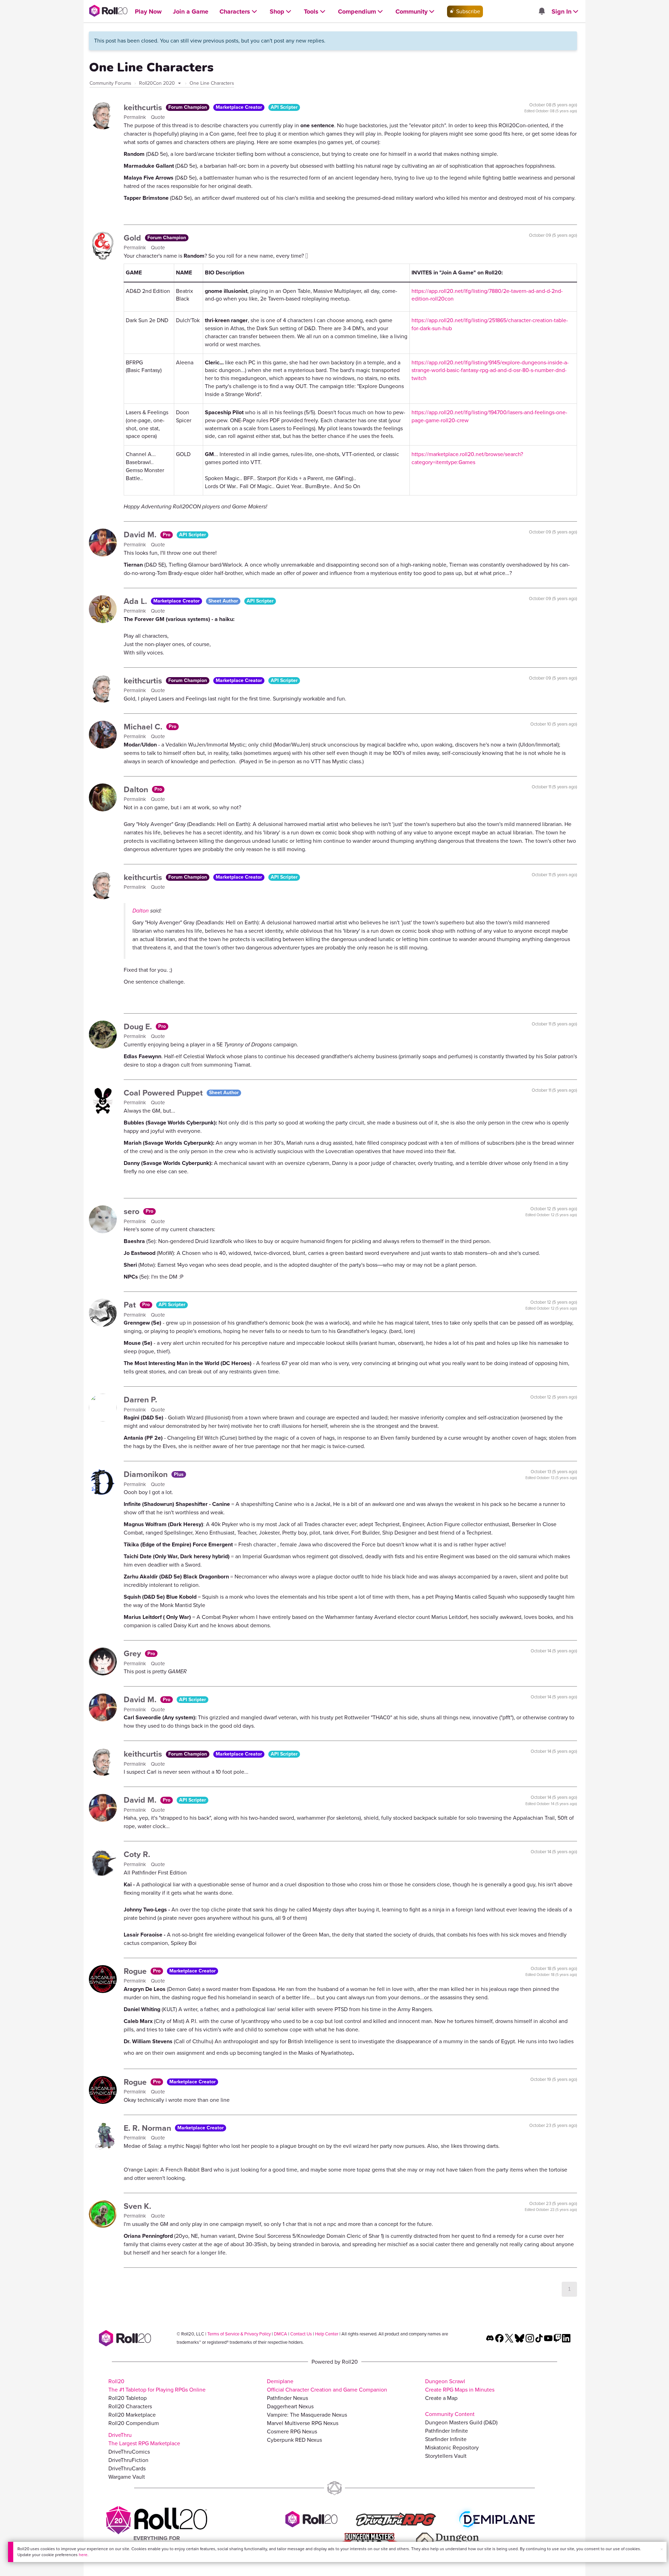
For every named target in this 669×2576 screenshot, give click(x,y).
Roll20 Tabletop (128, 2398)
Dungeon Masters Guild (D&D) (461, 2422)
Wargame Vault (127, 2477)
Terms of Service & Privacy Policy (239, 2334)
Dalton (137, 789)
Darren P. (140, 1400)
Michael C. (144, 727)
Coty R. (137, 1854)
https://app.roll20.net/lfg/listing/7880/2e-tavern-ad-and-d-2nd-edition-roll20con (487, 295)
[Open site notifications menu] (541, 12)
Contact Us (301, 2334)
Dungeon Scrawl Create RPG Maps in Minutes (460, 2385)
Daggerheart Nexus (290, 2406)
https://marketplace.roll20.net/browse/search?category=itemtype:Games (467, 458)
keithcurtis (144, 107)
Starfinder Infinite (446, 2439)
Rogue (136, 1971)
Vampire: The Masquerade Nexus (307, 2415)
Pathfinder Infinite (447, 2431)
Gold (133, 238)
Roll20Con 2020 (158, 83)
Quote (158, 117)
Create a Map (441, 2398)
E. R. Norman (148, 2128)
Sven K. (137, 2206)
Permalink (136, 117)
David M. (141, 535)
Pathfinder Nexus (287, 2398)
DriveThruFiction (128, 2460)
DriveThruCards (127, 2468)
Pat (131, 1305)
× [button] (662, 2549)
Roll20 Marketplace (132, 2415)
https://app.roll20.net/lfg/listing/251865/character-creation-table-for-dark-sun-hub (490, 324)
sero (133, 1211)
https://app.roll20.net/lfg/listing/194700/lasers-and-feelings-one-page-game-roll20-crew (489, 416)
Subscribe (467, 11)
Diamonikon (147, 1474)
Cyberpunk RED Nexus (294, 2440)
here (83, 2555)
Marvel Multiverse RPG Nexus (303, 2423)
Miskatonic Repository (452, 2448)
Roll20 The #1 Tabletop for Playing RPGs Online (157, 2385)
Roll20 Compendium (134, 2423)
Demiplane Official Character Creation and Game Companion (327, 2385)
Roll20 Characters (130, 2406)
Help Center (327, 2334)
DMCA (280, 2334)
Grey (133, 1653)
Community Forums (110, 83)
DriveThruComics (129, 2452)
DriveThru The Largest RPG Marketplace (144, 2439)
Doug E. (139, 1026)
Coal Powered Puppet (164, 1093)
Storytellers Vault (446, 2456)
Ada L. (136, 601)
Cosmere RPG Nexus (292, 2431)
